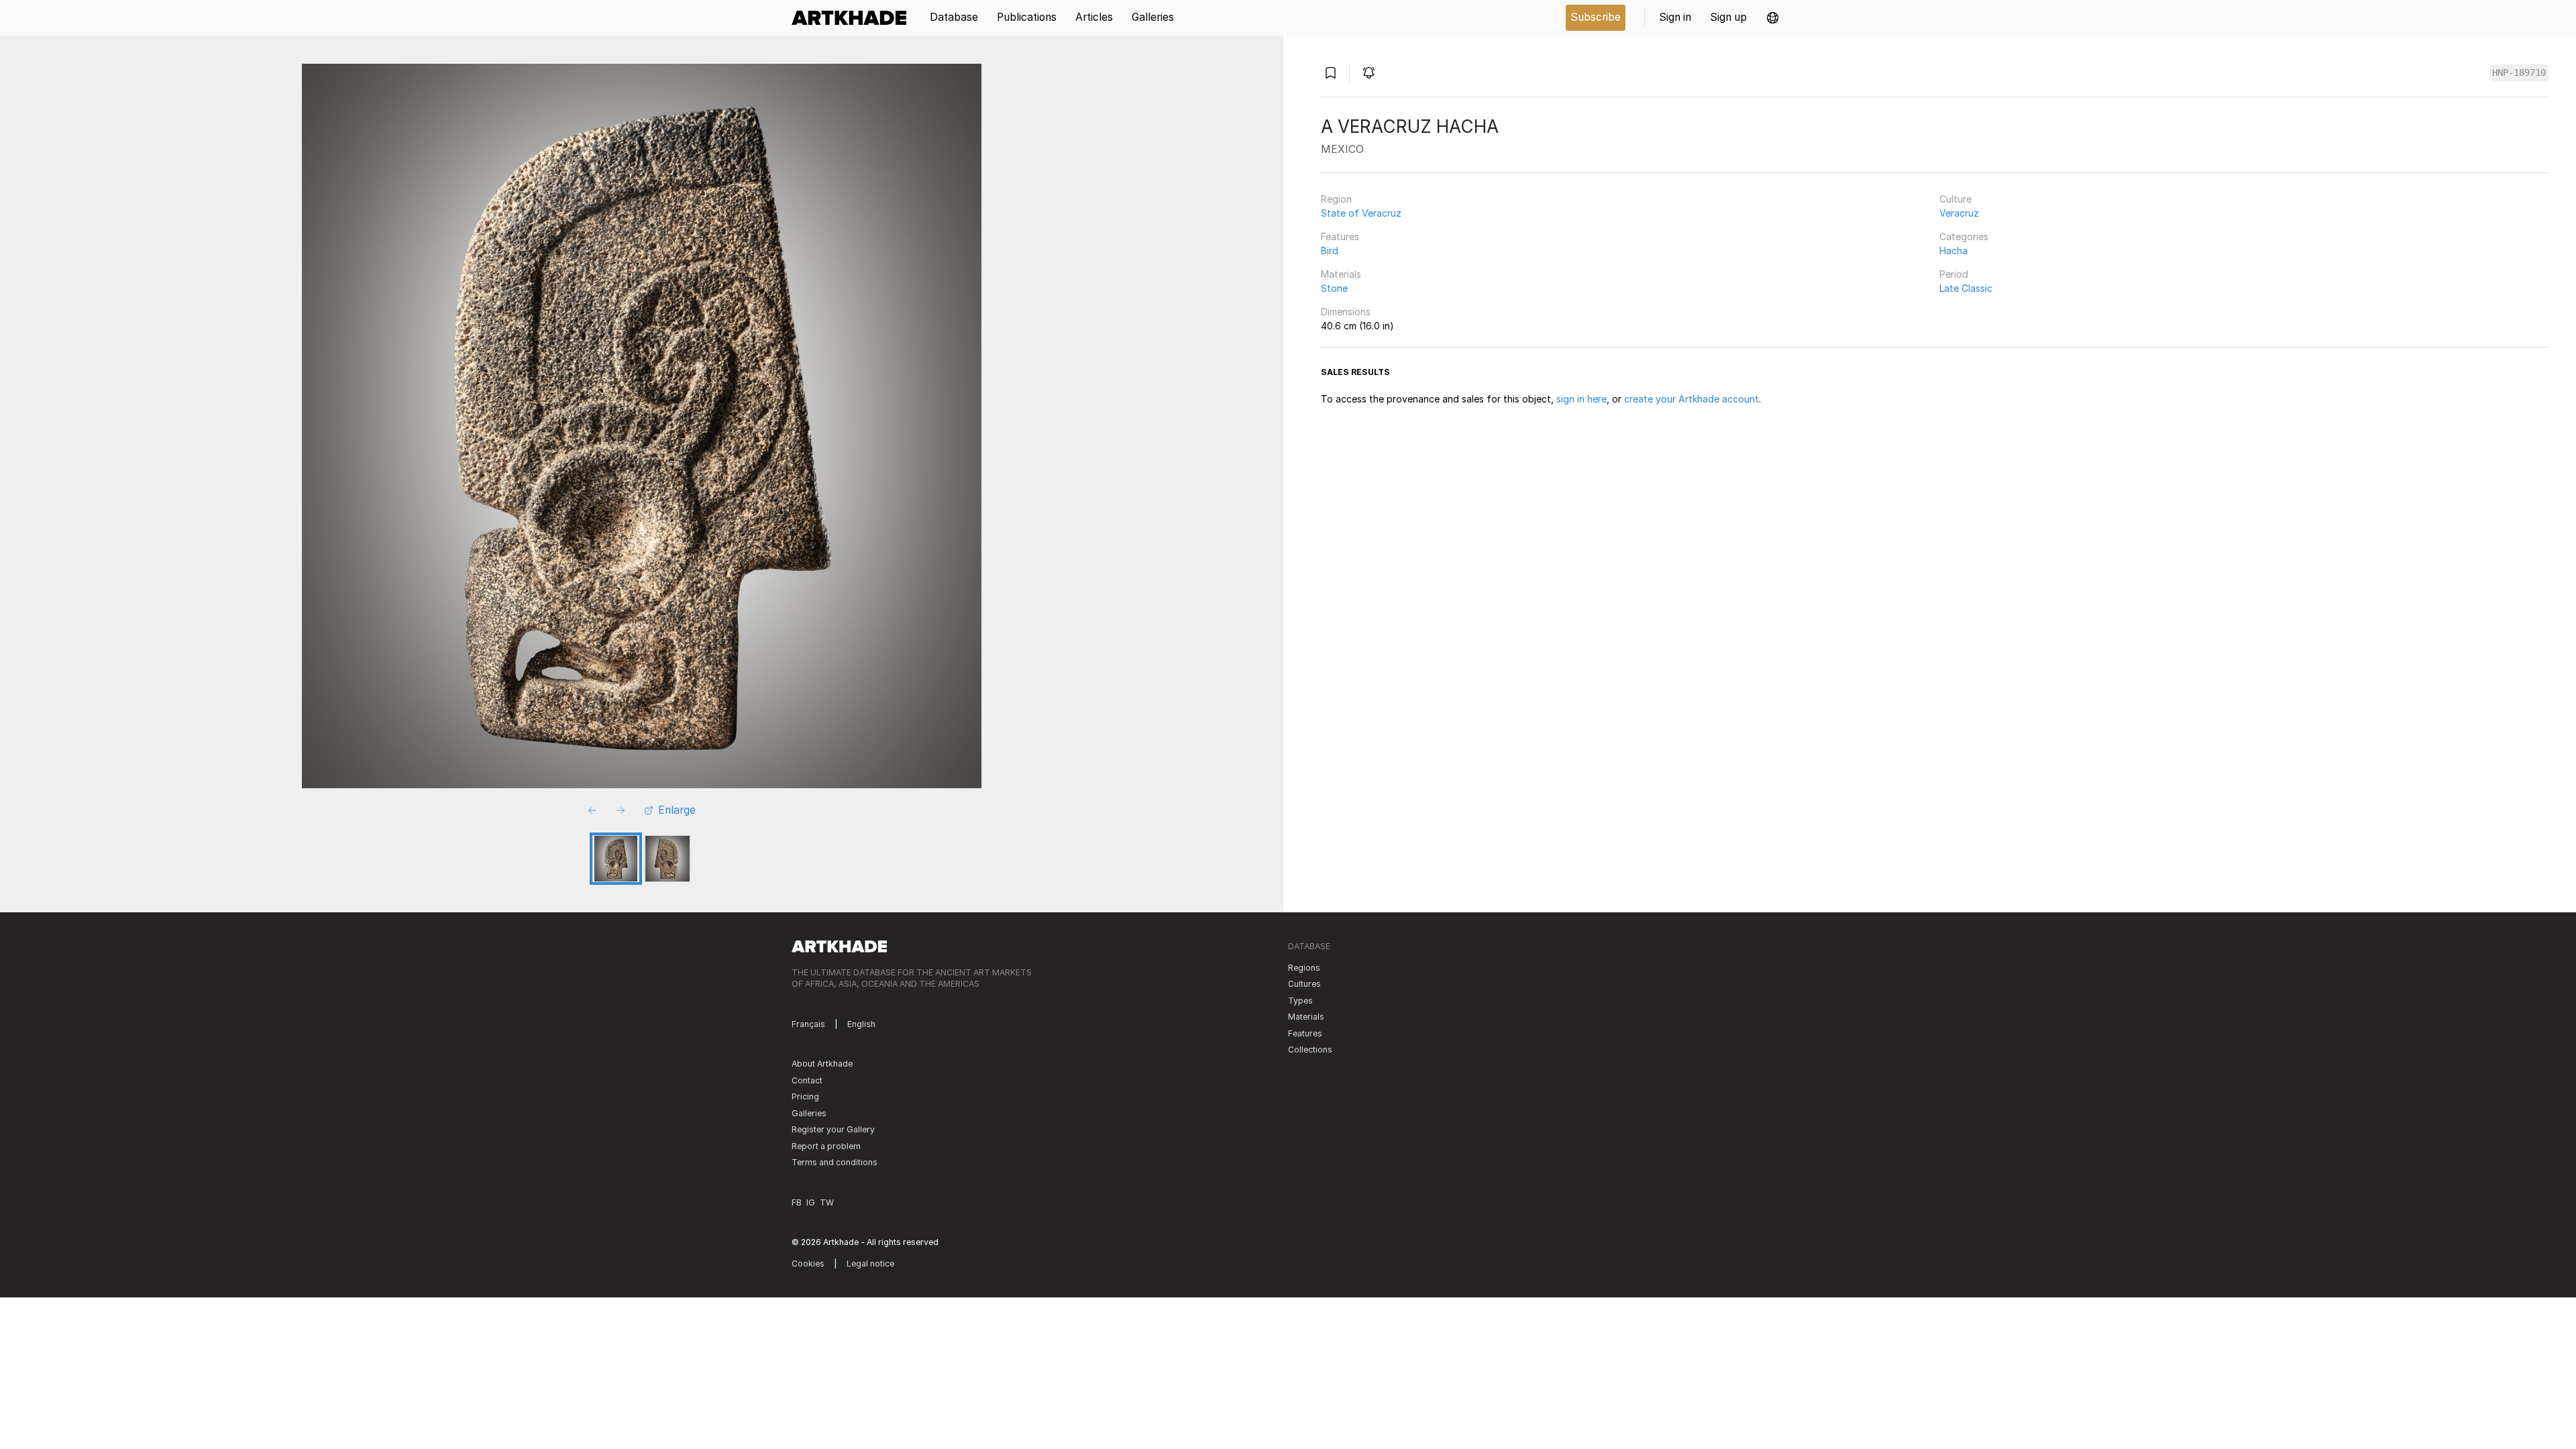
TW (827, 1202)
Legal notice (870, 1264)
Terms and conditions (835, 1162)
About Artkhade (822, 1064)
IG (811, 1202)
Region (1336, 199)
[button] (1773, 18)
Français (808, 1024)
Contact (807, 1080)
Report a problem (826, 1146)
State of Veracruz (1361, 213)
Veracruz (1959, 213)
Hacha (1953, 251)
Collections (1310, 1050)
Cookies (808, 1264)
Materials (1341, 274)
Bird (1330, 251)
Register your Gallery (833, 1129)
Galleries (809, 1113)
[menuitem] (854, 18)
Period (1954, 274)
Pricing (805, 1096)
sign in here (1581, 399)
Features (1340, 236)
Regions (1304, 968)
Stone (1334, 288)
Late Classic (1966, 288)
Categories (1964, 236)
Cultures (1304, 984)
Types (1300, 1001)
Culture (1955, 199)
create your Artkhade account (1692, 399)
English (861, 1024)
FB (797, 1202)
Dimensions (1346, 312)
